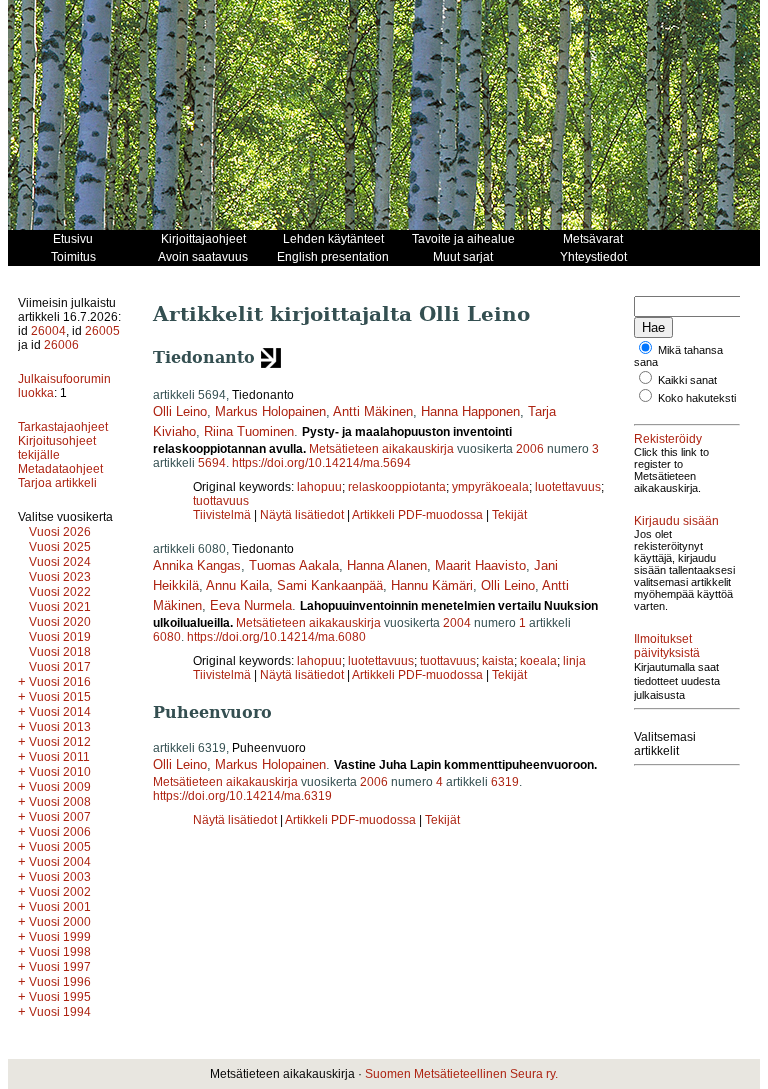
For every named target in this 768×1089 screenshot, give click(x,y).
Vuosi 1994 (60, 1012)
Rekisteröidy (668, 439)
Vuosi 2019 (60, 637)
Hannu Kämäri (432, 585)
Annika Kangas (197, 565)
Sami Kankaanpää (330, 585)
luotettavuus (568, 487)
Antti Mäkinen (373, 411)
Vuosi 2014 (60, 712)
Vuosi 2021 (60, 607)
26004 (48, 331)
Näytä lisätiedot (303, 515)
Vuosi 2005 (60, 847)
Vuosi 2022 (60, 592)
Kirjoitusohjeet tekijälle (57, 448)
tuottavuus (221, 501)
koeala (538, 661)
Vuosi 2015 (60, 697)
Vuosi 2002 (60, 892)
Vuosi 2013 (60, 727)
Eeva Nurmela (251, 605)
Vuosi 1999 (60, 937)
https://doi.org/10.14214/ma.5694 (321, 463)
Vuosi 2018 (60, 652)
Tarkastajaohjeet (63, 427)
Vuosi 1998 (60, 952)
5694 (212, 463)
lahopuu (319, 487)
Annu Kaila (237, 585)
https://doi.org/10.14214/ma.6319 (242, 796)
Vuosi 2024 (60, 562)
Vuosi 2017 (60, 667)
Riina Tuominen (249, 431)
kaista (498, 661)
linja (574, 661)
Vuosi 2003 (60, 877)
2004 (457, 623)
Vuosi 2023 (60, 577)
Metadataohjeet (60, 469)
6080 (167, 637)
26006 (61, 345)
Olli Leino (180, 411)
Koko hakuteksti (697, 398)
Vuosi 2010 (60, 772)
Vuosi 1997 (60, 967)
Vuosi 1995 (60, 997)
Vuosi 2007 (60, 817)
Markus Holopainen (270, 411)
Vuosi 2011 (59, 757)
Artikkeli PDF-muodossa (417, 515)
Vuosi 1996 (60, 982)
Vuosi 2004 (60, 862)
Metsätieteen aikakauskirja (381, 449)
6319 (505, 782)
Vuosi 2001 (60, 907)
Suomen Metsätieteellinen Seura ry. (461, 1074)
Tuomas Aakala (294, 565)
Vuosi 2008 (60, 802)
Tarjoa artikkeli (57, 483)
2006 (530, 449)
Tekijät (509, 515)
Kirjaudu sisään (676, 521)
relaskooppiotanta (397, 487)
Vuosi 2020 (60, 622)
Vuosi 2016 (60, 682)
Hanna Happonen (470, 411)
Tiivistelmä (222, 515)
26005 (102, 331)
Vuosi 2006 (60, 832)
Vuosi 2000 (60, 922)
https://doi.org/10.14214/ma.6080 (276, 637)
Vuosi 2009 (60, 787)
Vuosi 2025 (60, 547)
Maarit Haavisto (480, 565)
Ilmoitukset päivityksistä (667, 646)
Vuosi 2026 (60, 532)
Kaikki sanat (687, 380)
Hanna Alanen (387, 565)
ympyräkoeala (490, 487)
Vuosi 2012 (60, 742)
